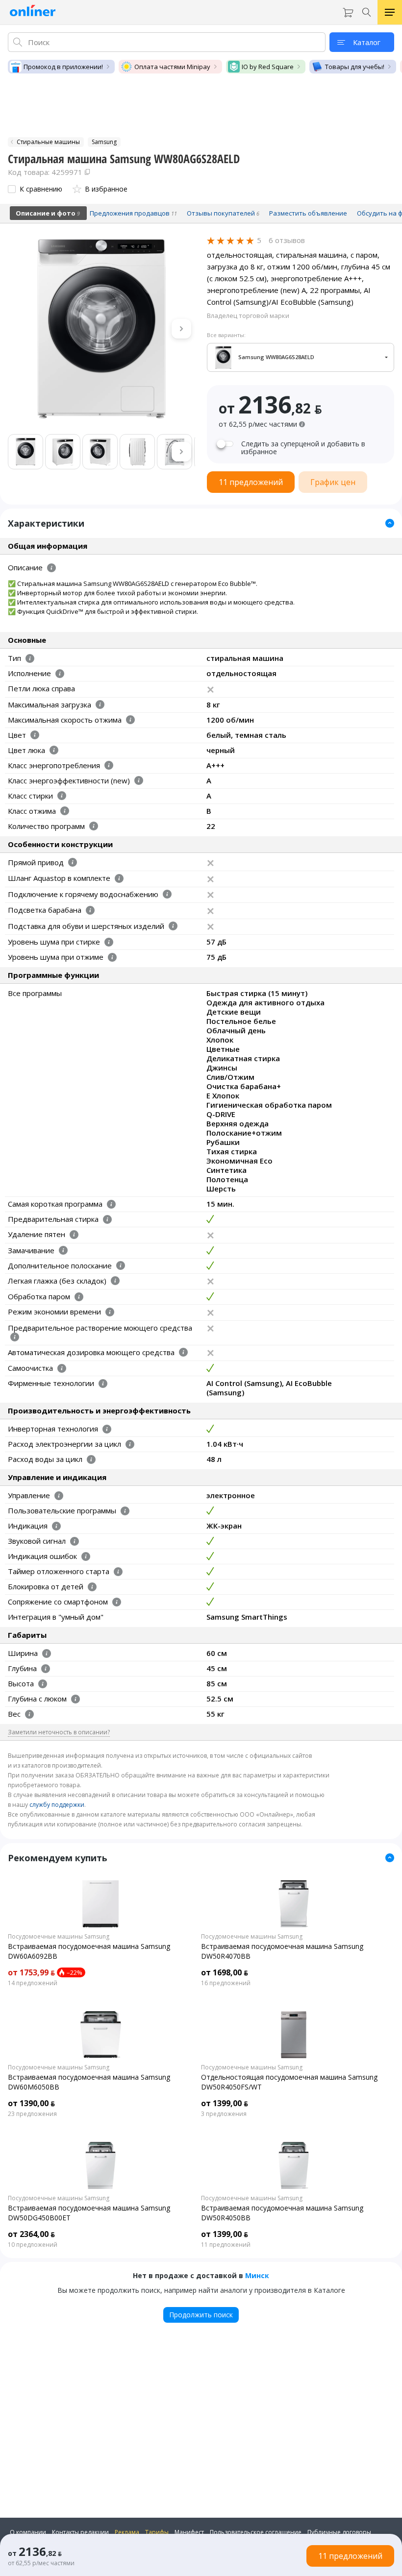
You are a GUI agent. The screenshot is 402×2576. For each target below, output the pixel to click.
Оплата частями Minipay (172, 67)
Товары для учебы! (355, 67)
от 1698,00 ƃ (225, 1972)
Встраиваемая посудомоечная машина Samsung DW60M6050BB (89, 2082)
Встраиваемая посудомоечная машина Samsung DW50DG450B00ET (89, 2213)
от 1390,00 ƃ (31, 2103)
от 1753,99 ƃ (31, 1972)
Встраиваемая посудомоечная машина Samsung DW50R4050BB (282, 2213)
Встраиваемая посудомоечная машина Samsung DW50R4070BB (282, 1951)
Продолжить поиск (201, 2315)
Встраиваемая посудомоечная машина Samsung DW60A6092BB (89, 1951)
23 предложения (32, 2114)
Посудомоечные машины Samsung (59, 1937)
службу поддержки (57, 1805)
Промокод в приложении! (63, 67)
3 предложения (224, 2114)
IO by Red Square (268, 67)
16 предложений (226, 1983)
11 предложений (226, 2245)
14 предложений (33, 1983)
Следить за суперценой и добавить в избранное (303, 448)
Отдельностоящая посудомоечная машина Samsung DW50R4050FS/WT (289, 2082)
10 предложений (33, 2245)
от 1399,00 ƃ (225, 2103)
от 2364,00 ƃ (31, 2234)
